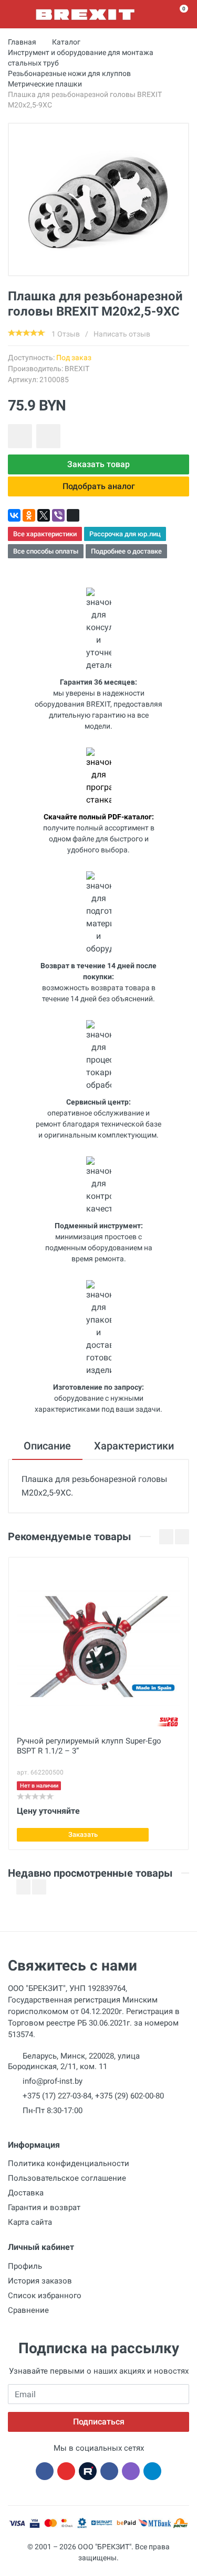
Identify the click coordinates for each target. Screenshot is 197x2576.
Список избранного (45, 2296)
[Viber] (58, 515)
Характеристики (134, 1446)
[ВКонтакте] (14, 515)
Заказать (83, 1834)
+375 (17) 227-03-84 (57, 2096)
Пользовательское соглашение (67, 2178)
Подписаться (99, 2422)
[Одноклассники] (29, 515)
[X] (44, 515)
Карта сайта (30, 2222)
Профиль (25, 2266)
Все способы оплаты (46, 551)
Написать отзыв (122, 334)
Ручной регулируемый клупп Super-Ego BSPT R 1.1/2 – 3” (89, 1746)
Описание (47, 1446)
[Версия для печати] (73, 515)
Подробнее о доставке (126, 551)
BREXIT (77, 369)
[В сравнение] (48, 436)
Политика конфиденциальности (69, 2163)
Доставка (26, 2193)
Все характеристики (45, 534)
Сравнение (28, 2310)
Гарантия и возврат (44, 2207)
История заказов (40, 2281)
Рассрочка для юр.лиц (125, 534)
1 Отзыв (66, 334)
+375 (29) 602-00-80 (129, 2096)
